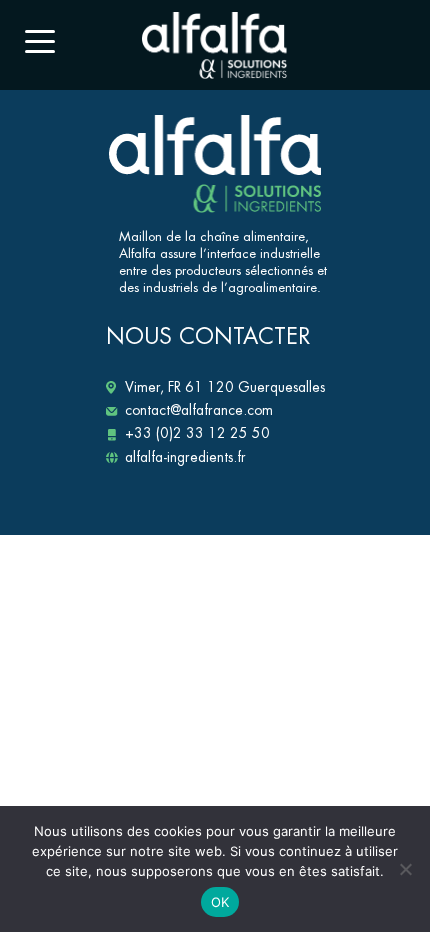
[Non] (405, 869)
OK (220, 902)
